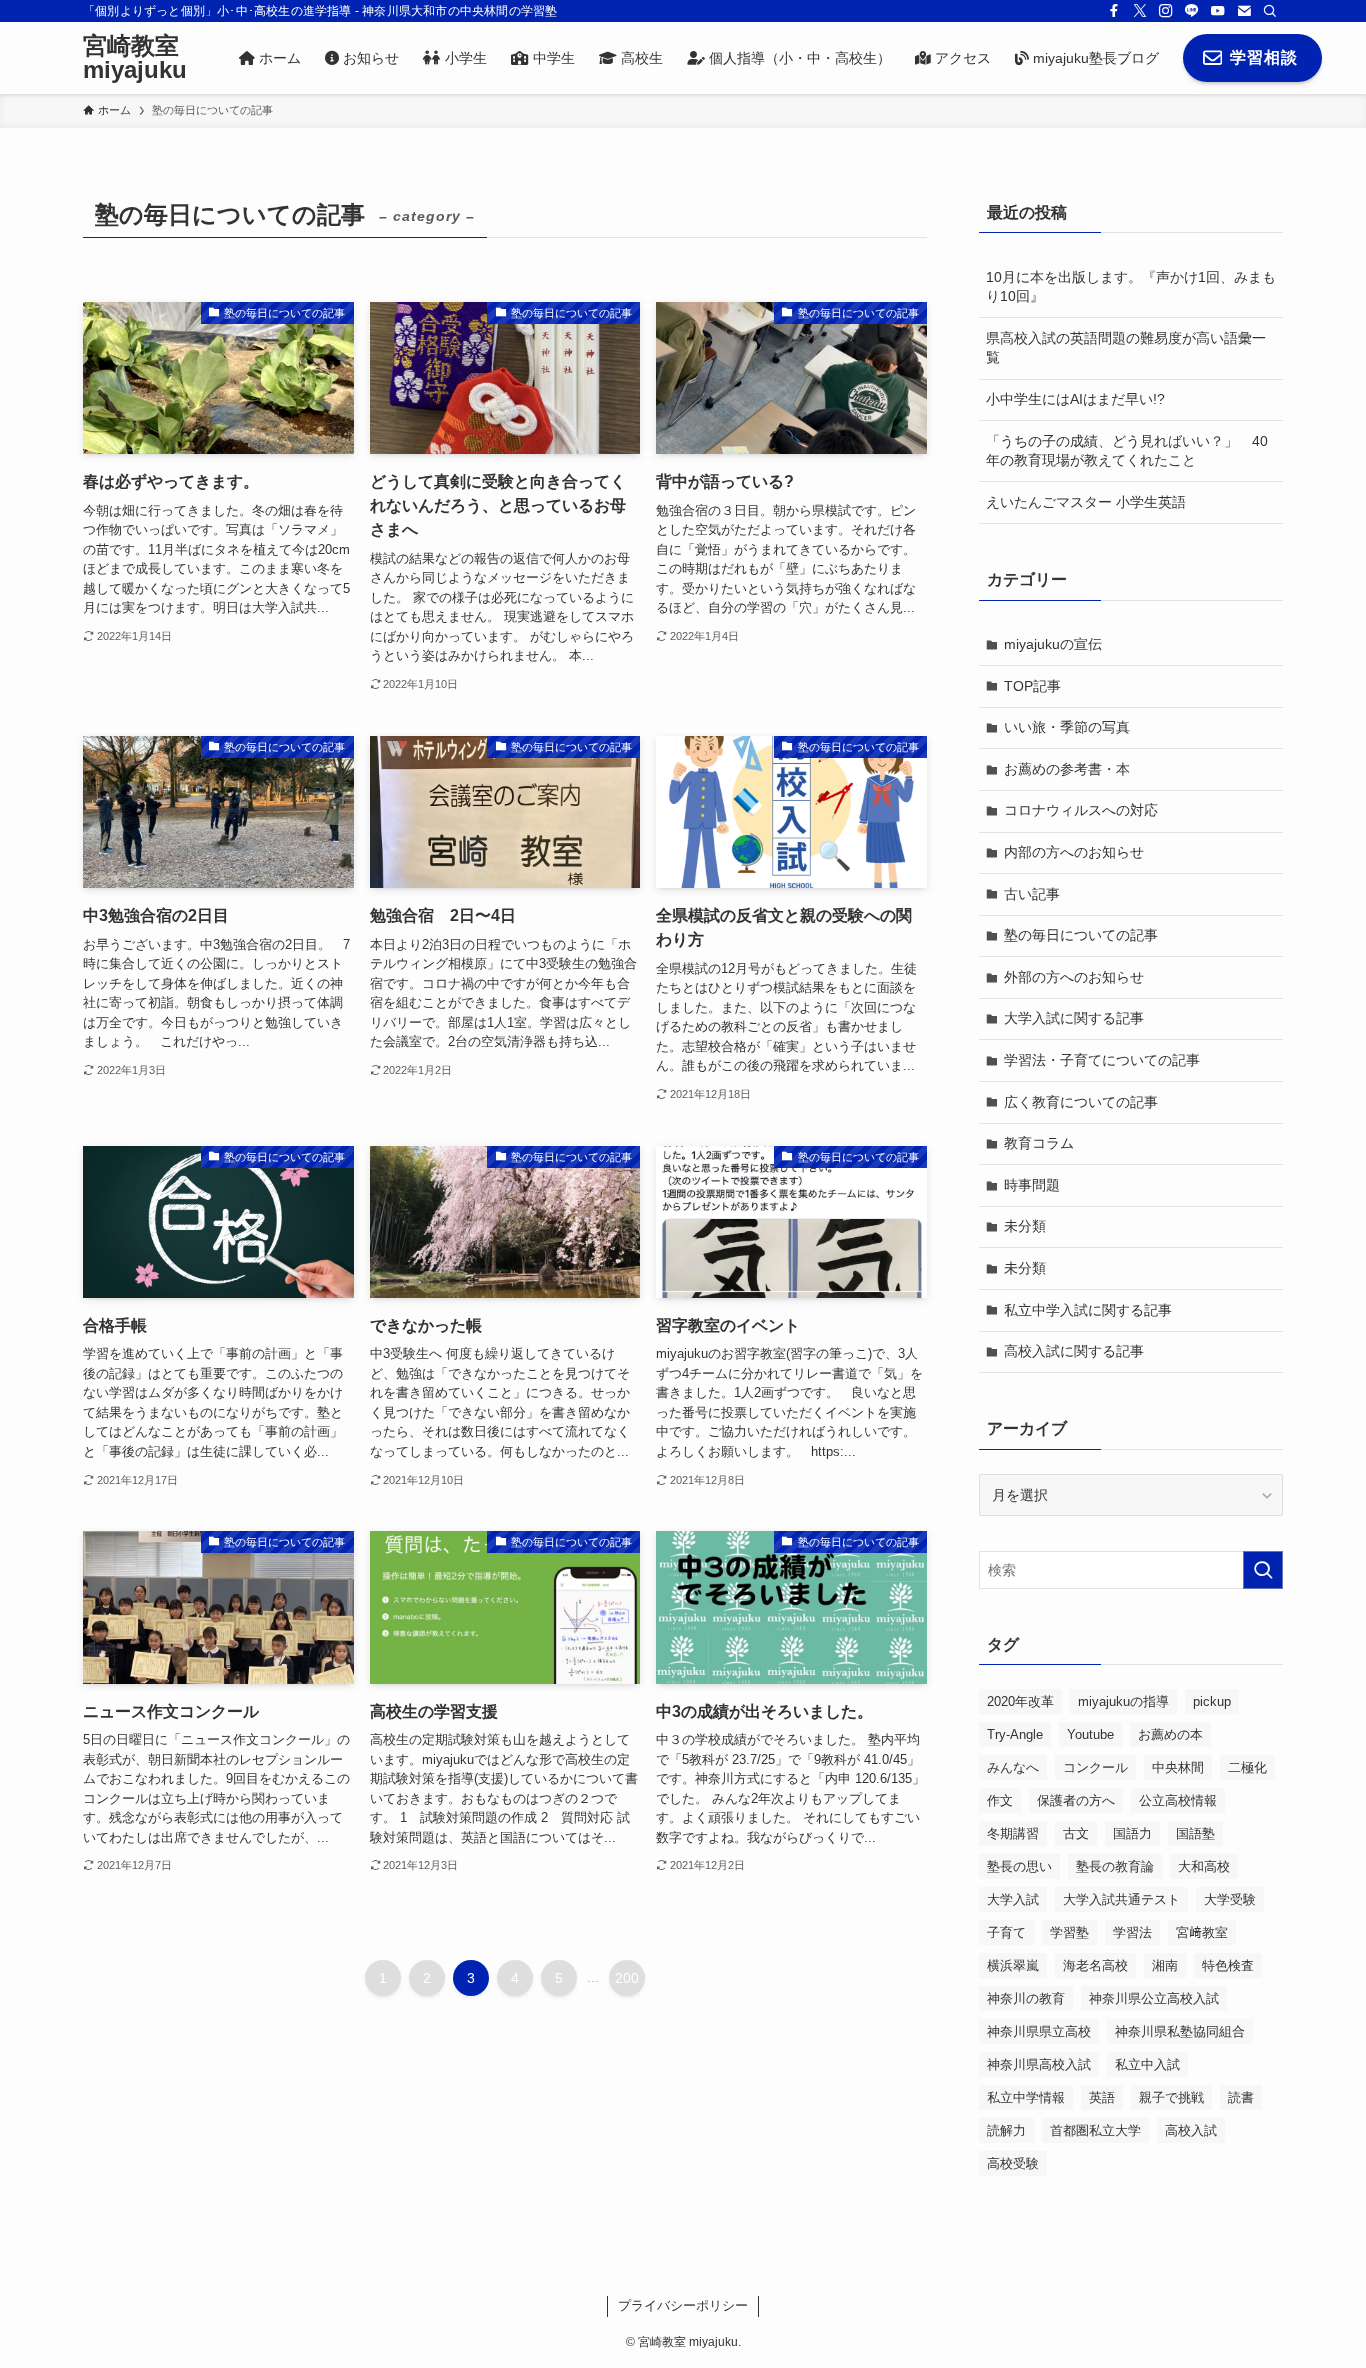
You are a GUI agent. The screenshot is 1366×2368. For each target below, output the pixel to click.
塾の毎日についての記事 (1081, 935)
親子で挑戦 (1171, 2097)
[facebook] (1114, 11)
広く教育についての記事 (1081, 1102)
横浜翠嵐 (1013, 1965)
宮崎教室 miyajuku (135, 58)
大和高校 (1204, 1866)
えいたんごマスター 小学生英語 (1086, 502)
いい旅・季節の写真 (1067, 727)
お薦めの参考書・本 (1067, 769)
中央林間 (1178, 1767)
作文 (1000, 1800)
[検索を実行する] (1263, 1570)
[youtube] (1218, 11)
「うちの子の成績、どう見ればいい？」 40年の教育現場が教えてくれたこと (1127, 451)
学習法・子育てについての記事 (1102, 1060)
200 (627, 1978)
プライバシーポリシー (683, 2305)
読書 (1241, 2097)
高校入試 (1191, 2130)
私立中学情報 (1026, 2097)
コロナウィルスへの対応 (1081, 810)
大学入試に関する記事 (1074, 1018)
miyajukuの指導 (1123, 1701)
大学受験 (1230, 1899)
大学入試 (1013, 1899)
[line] (1192, 11)
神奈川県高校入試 (1039, 2064)
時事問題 (1032, 1185)
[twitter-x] (1140, 11)
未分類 (1025, 1226)
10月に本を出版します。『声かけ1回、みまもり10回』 (1131, 287)
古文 (1076, 1833)
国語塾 (1195, 1833)
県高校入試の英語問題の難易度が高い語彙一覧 (1126, 348)
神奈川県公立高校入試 (1154, 1998)
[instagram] (1166, 11)
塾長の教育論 (1115, 1866)
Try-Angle (1015, 1734)
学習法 (1132, 1932)
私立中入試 (1147, 2064)
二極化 (1247, 1767)
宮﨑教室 (1202, 1932)
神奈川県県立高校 (1039, 2031)
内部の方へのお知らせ (1074, 852)
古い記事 (1032, 894)
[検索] (1270, 11)
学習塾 (1069, 1932)
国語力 (1132, 1833)
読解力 (1006, 2130)
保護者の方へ (1076, 1800)
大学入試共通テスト (1121, 1899)
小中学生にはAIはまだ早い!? (1075, 399)
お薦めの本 (1170, 1734)
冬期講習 (1013, 1833)
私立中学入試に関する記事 (1088, 1310)
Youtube (1090, 1734)
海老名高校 (1095, 1965)
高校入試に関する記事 (1074, 1351)
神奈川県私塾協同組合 (1180, 2031)
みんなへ (1013, 1767)
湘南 (1165, 1965)
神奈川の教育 (1026, 1998)
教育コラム (1039, 1143)
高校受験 (1013, 2163)
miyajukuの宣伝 (1053, 644)
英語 (1102, 2097)
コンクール (1095, 1767)
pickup (1212, 1701)
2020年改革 (1020, 1701)
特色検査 (1228, 1965)
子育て (1006, 1932)
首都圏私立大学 (1095, 2130)
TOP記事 (1032, 686)
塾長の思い (1019, 1866)
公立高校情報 (1178, 1800)
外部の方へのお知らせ (1074, 977)
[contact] (1244, 11)
